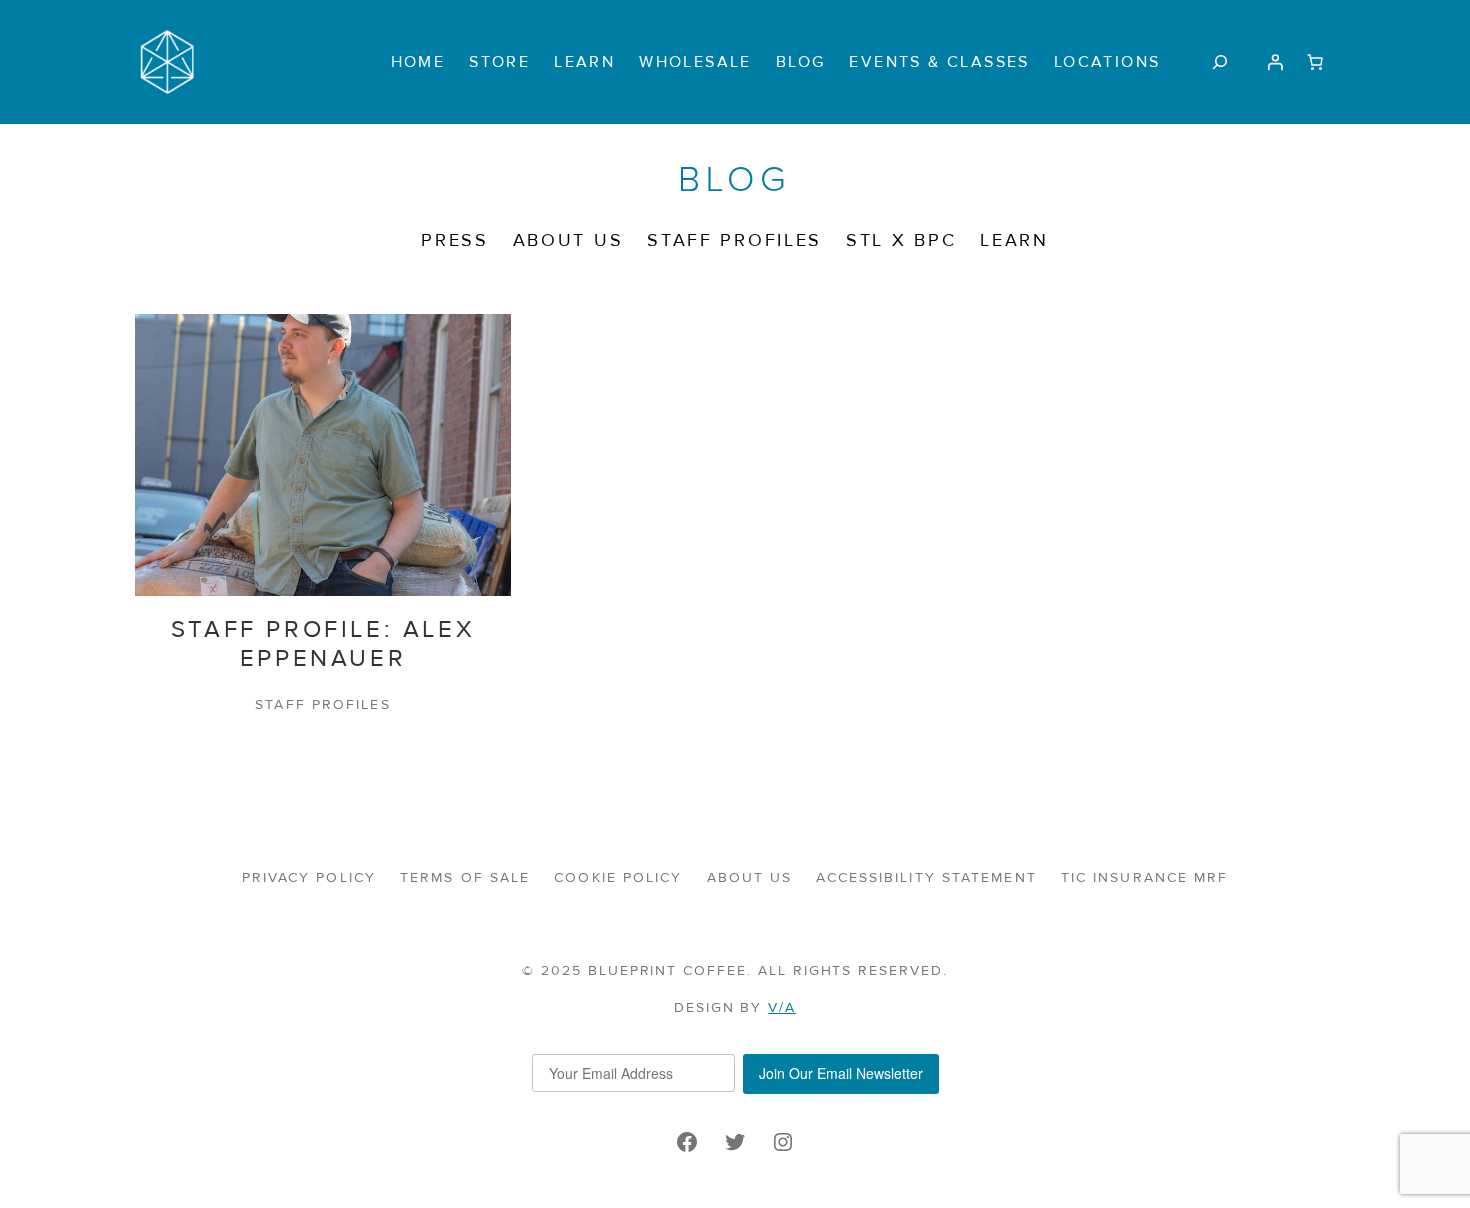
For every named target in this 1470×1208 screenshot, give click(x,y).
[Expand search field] (1219, 61)
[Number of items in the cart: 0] (1315, 62)
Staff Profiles (322, 704)
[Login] (1275, 62)
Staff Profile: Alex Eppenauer (323, 644)
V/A (782, 1007)
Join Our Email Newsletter (841, 1073)
